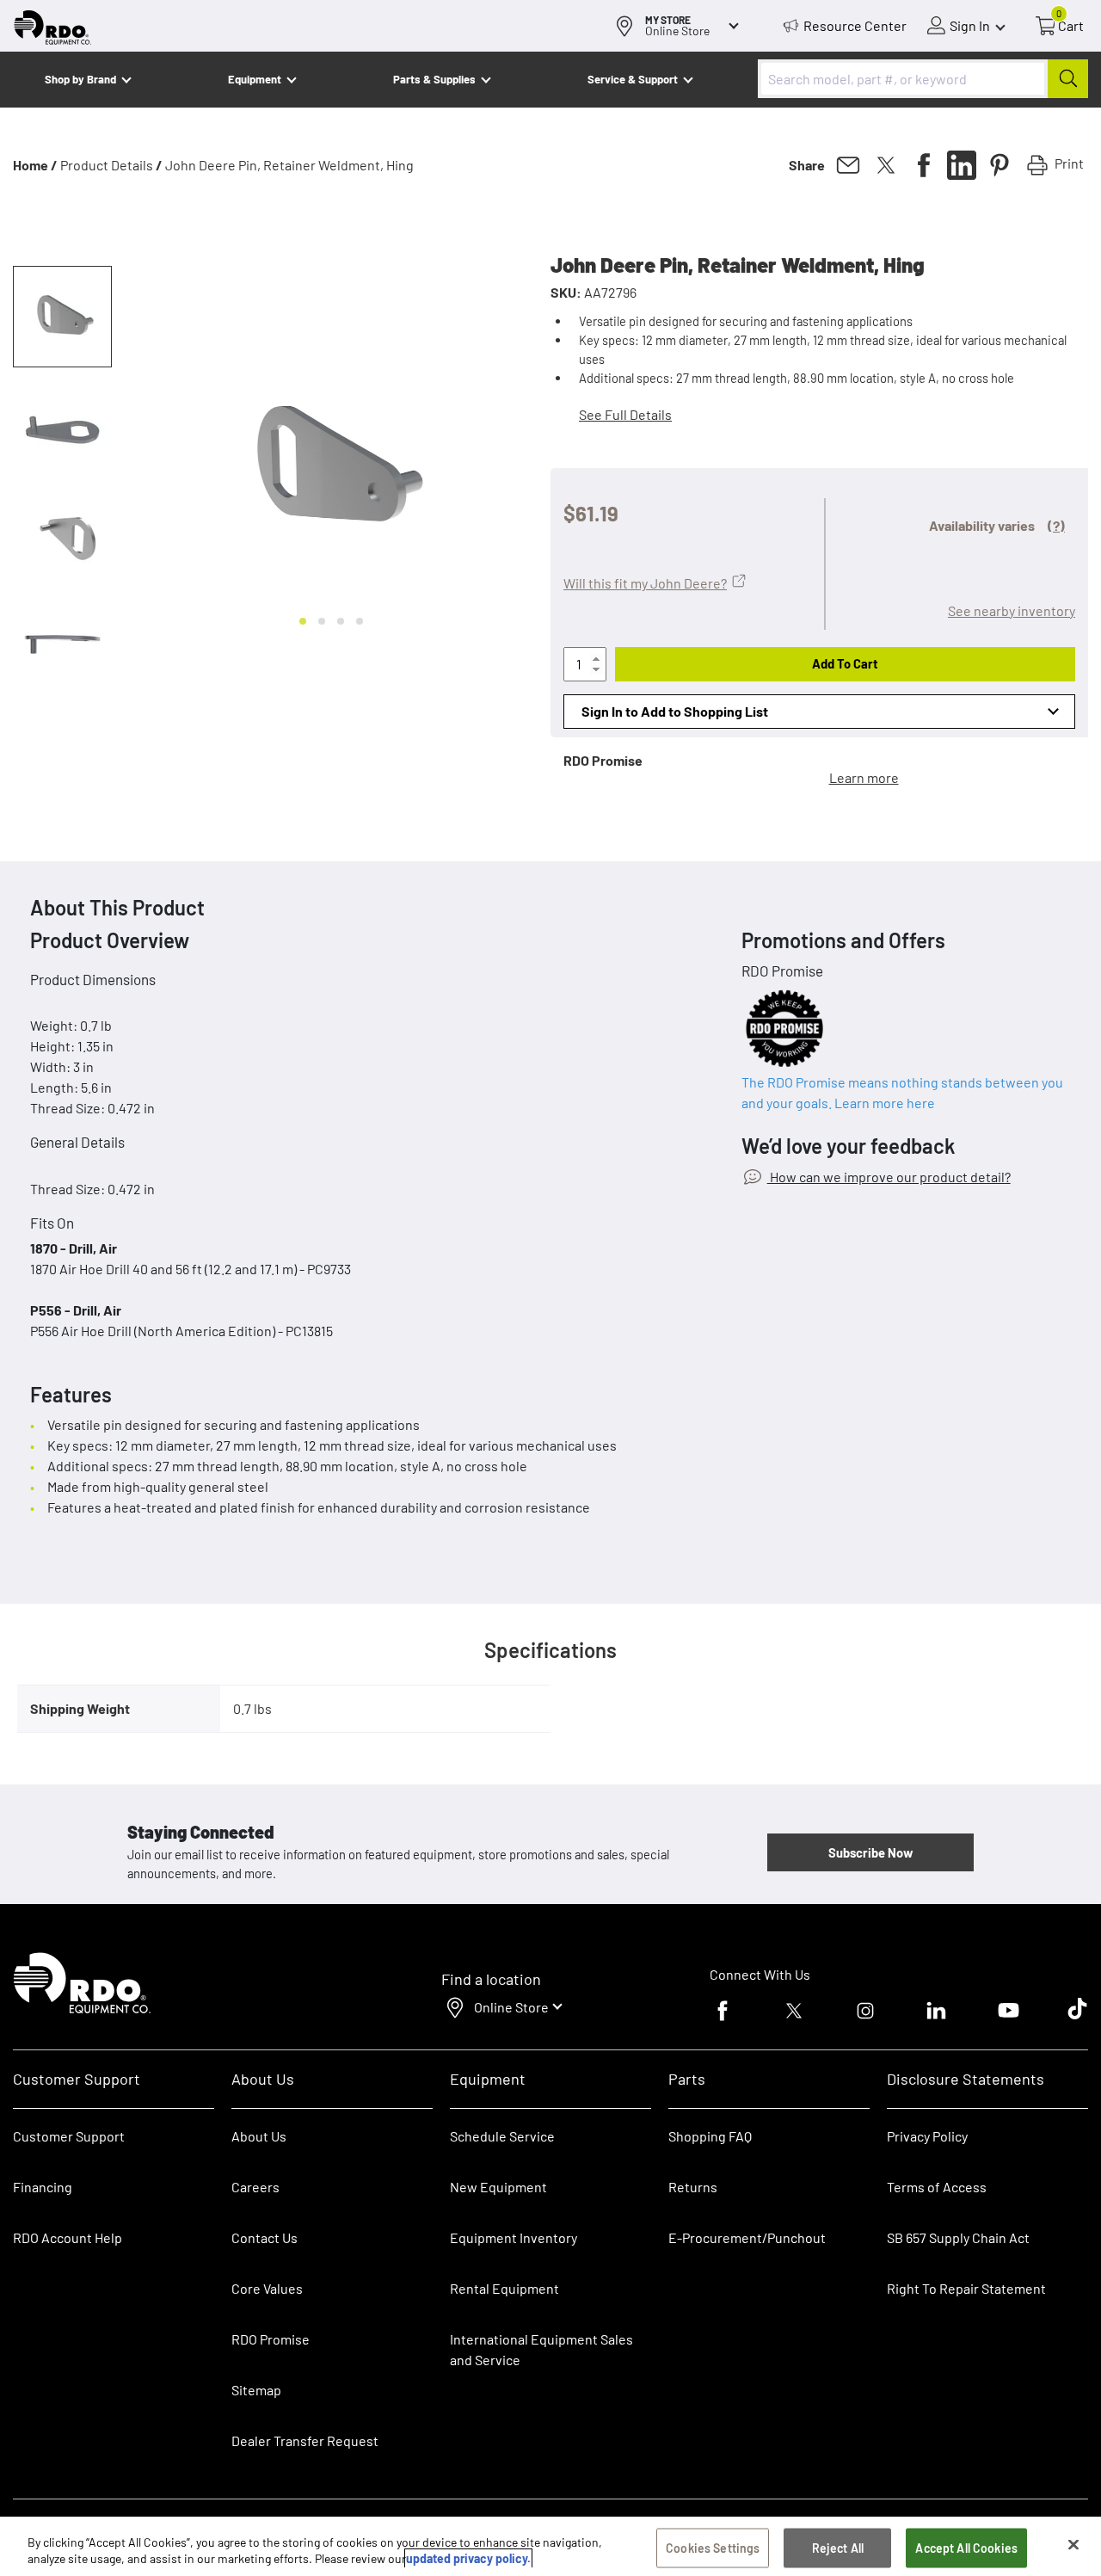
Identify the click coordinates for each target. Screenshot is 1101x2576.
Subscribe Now (870, 1852)
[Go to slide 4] (360, 621)
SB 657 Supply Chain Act (958, 2237)
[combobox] (923, 79)
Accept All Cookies (966, 2548)
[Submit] (1068, 79)
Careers (255, 2187)
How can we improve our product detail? (889, 1177)
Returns (693, 2187)
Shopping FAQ (710, 2136)
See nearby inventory (1012, 610)
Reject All (838, 2548)
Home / (35, 165)
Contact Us (264, 2237)
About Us (259, 2136)
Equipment (255, 79)
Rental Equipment (506, 2288)
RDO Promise (271, 2339)
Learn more (864, 777)
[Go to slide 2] (322, 621)
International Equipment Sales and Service (541, 2349)
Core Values (267, 2288)
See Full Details (625, 414)
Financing (43, 2187)
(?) (1056, 525)
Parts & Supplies (434, 79)
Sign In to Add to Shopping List (675, 711)
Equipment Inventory (514, 2237)
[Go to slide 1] (303, 621)
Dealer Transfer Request (305, 2440)
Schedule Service (502, 2136)
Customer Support (69, 2136)
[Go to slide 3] (341, 621)
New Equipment (498, 2187)
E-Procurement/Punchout (747, 2237)
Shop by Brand (80, 79)
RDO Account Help (68, 2237)
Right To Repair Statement (966, 2288)
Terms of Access (937, 2187)
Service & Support (633, 79)
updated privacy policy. (468, 2558)
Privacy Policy (927, 2136)
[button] (62, 317)
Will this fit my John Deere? (645, 583)
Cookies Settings (713, 2548)
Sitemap (256, 2390)
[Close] (1073, 2545)
